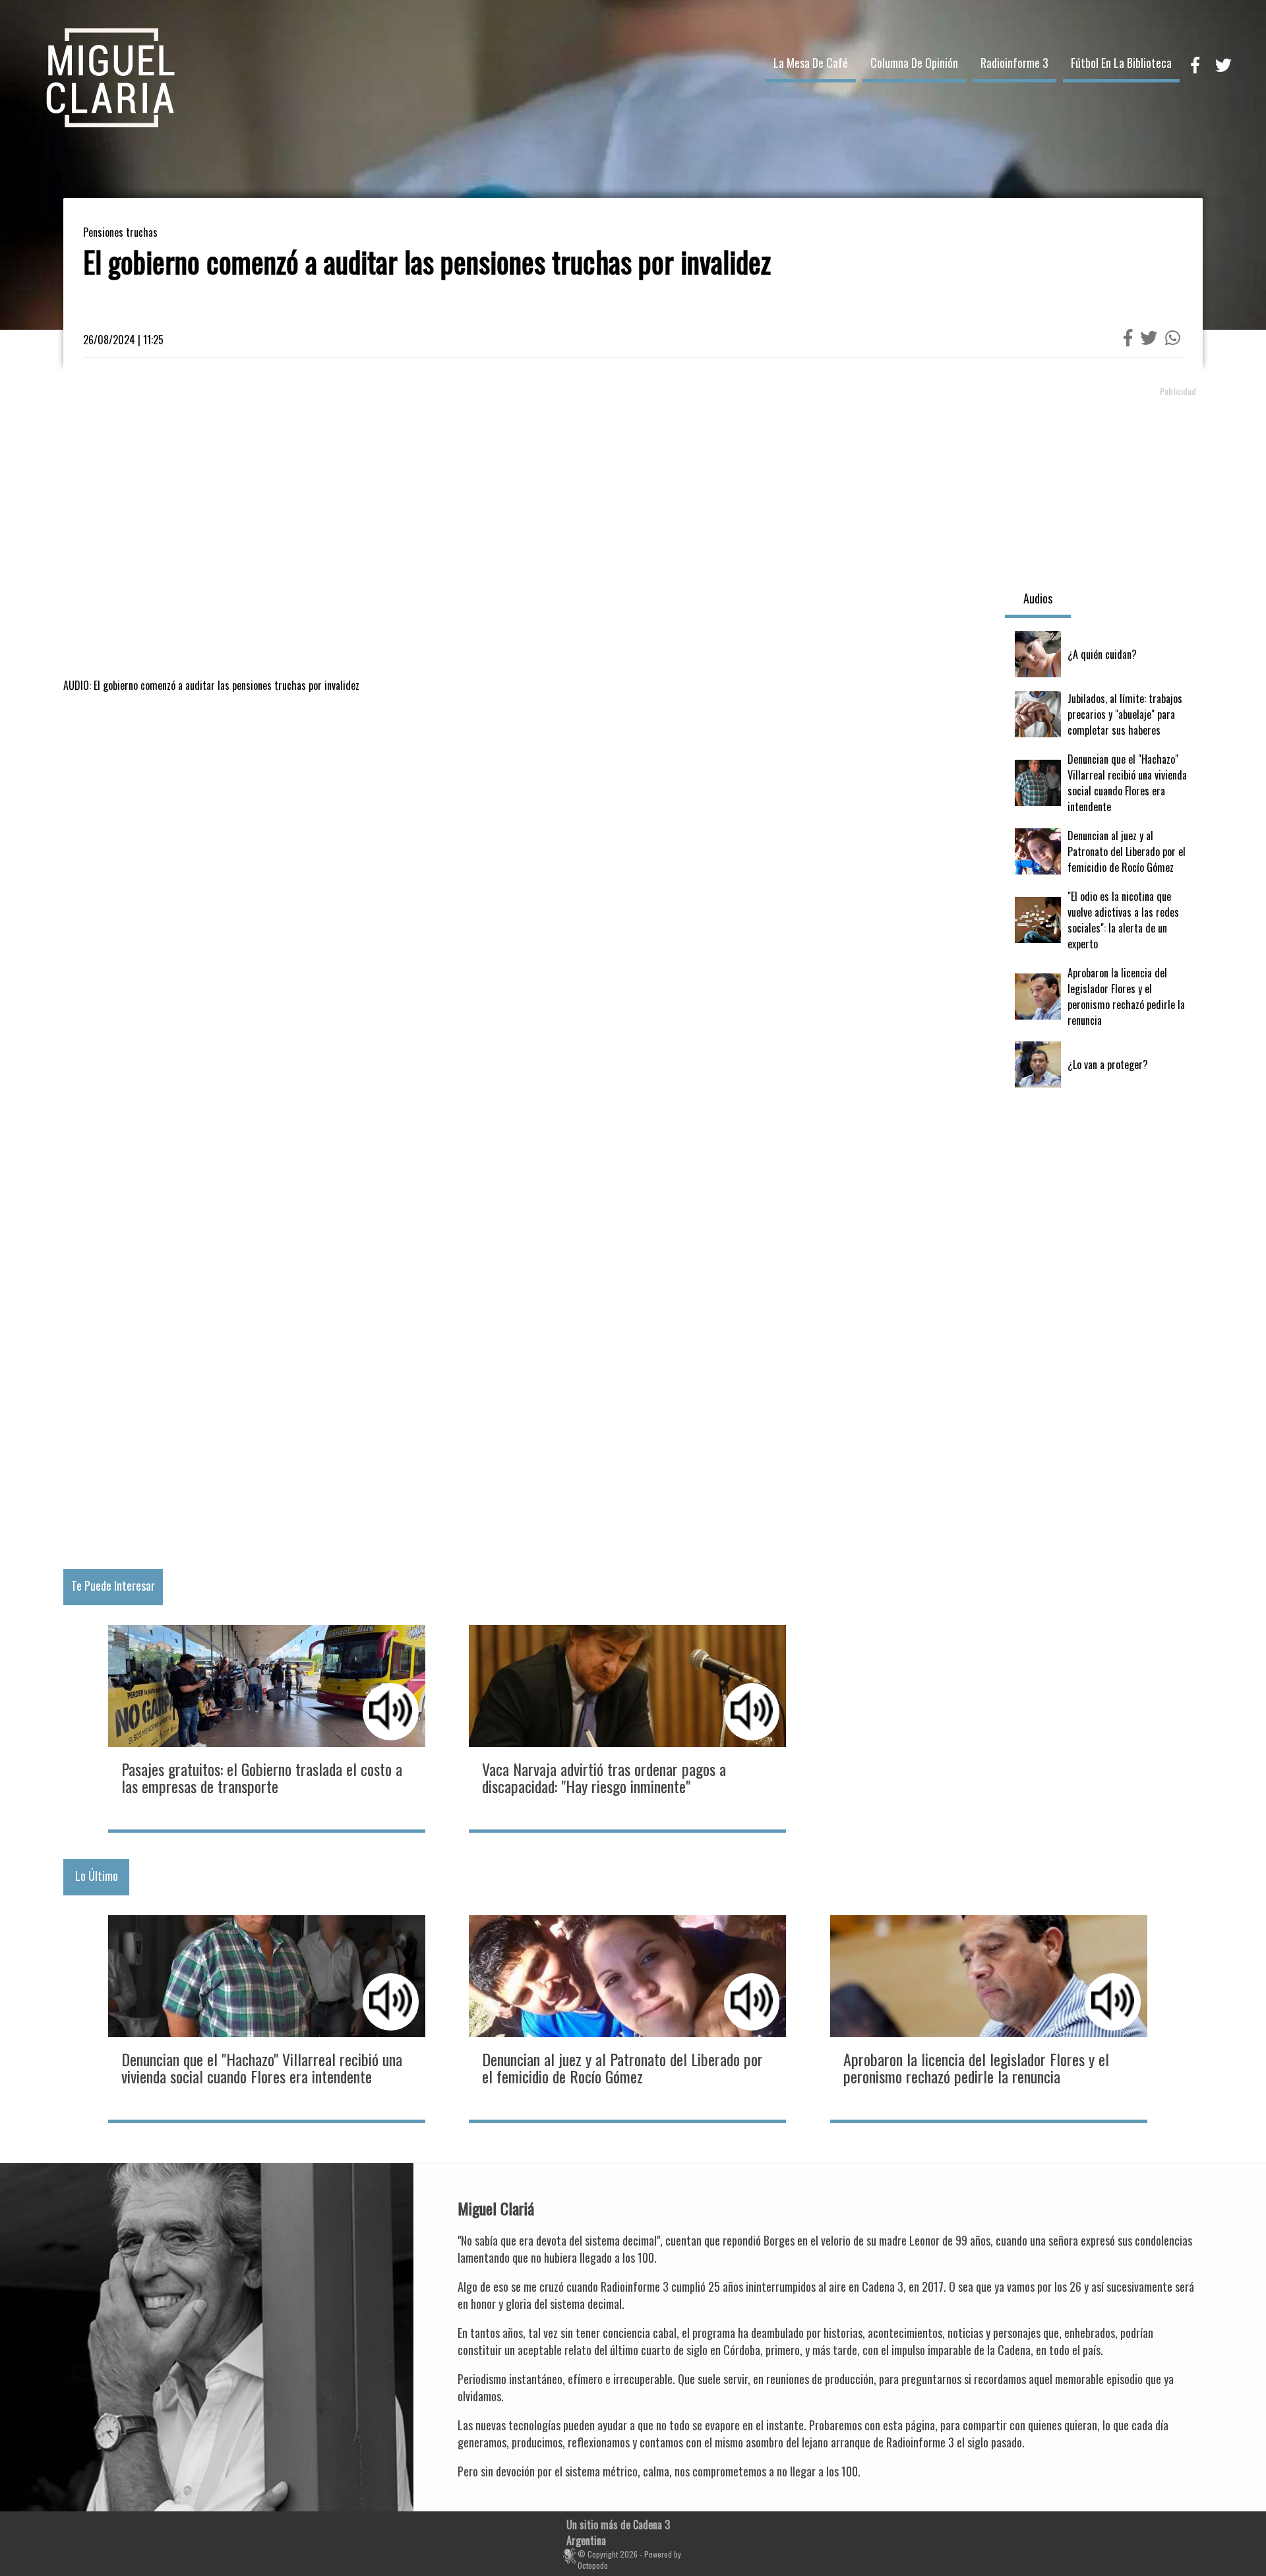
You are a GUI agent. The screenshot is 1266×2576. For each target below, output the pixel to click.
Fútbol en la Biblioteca (1121, 63)
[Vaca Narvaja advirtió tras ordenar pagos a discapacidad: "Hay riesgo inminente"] (627, 1727)
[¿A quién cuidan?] (1104, 654)
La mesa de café (811, 63)
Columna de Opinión (914, 63)
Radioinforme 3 (1014, 63)
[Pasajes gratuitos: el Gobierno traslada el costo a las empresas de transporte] (267, 1727)
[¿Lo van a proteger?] (1104, 1064)
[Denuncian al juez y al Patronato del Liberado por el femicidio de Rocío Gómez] (1104, 851)
